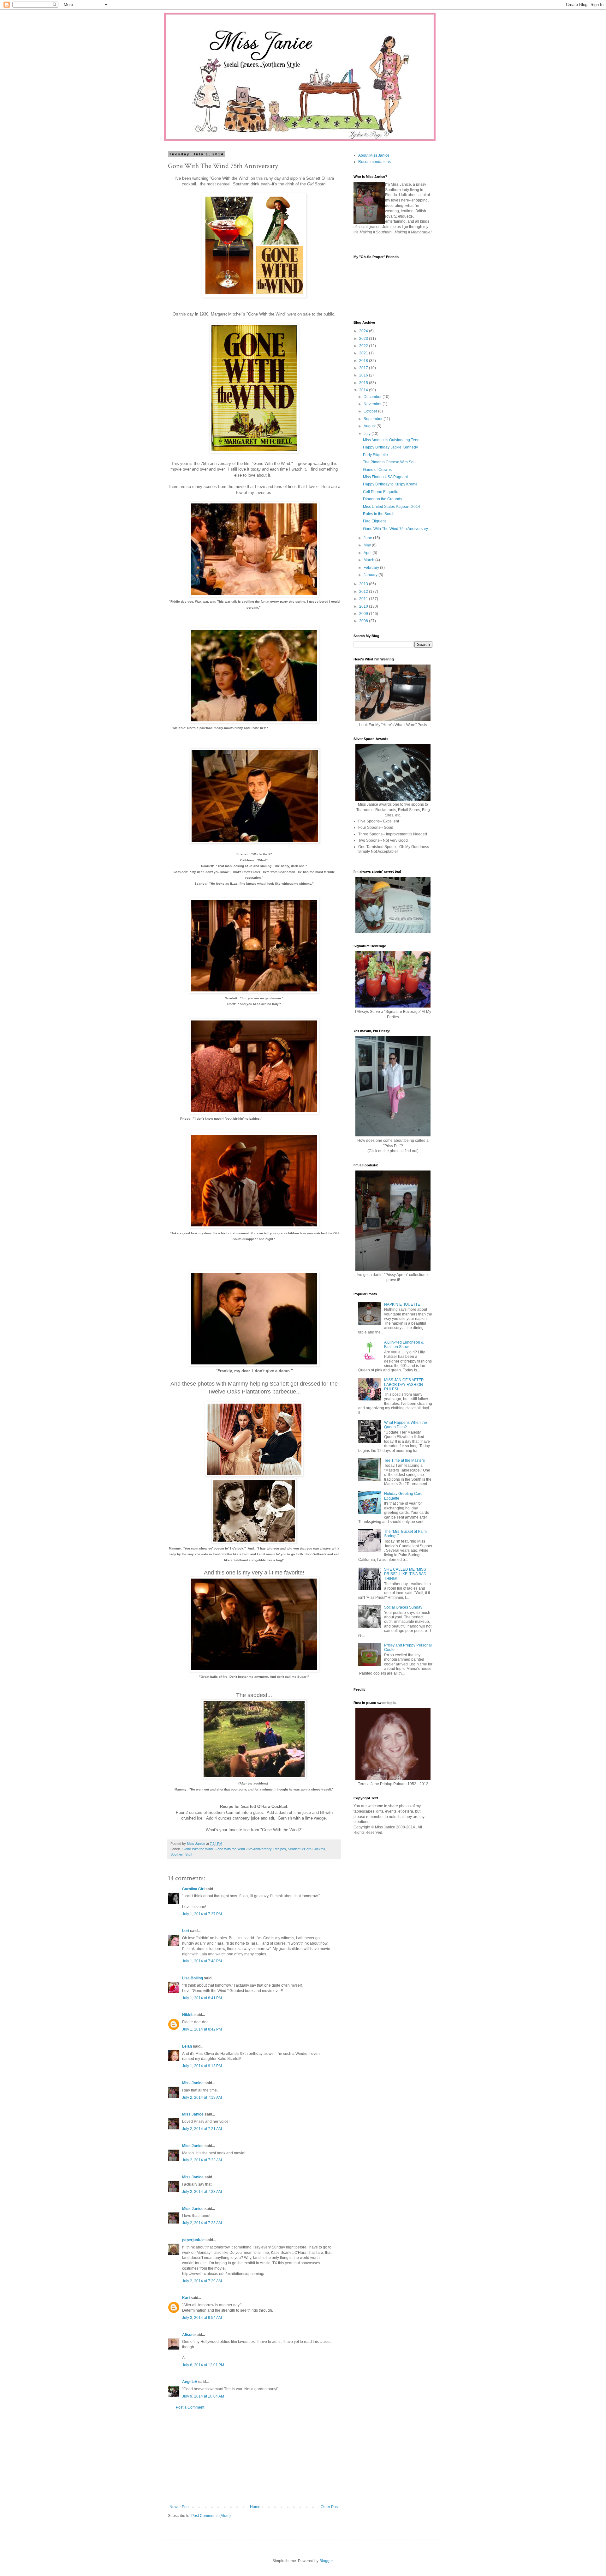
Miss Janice (193, 2083)
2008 (364, 621)
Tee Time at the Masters (404, 1460)
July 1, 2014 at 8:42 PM (202, 2029)
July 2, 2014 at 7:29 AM (202, 2281)
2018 (364, 361)
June (368, 538)
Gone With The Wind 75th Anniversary (395, 529)
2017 (364, 368)
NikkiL (188, 2015)
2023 (364, 339)
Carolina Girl (193, 1889)
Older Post (330, 2507)
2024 (364, 331)
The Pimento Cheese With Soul (390, 462)
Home (255, 2507)
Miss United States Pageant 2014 (392, 507)
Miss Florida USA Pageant (385, 477)
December (373, 397)
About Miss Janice (374, 155)
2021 (364, 353)
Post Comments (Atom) (211, 2516)
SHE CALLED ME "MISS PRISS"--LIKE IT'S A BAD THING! (405, 1574)
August (370, 426)
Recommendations (374, 162)
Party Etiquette (375, 455)
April (368, 553)
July (368, 434)
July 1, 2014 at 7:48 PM (202, 1961)
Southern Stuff (181, 1854)
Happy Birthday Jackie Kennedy (390, 447)
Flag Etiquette (375, 521)
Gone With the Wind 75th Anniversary (243, 1849)
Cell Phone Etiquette (381, 492)
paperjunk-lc (193, 2240)
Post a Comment (190, 2407)
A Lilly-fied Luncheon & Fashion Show (404, 1345)
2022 (364, 346)
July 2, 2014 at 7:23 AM (202, 2192)
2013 (364, 584)
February (372, 568)
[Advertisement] (254, 2457)
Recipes (280, 1849)
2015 (364, 383)
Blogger (326, 2561)
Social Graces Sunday (403, 1607)
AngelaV (190, 2382)
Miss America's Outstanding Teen (391, 440)
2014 (364, 390)
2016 (364, 375)
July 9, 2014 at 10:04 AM (203, 2396)
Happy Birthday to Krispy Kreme (390, 484)
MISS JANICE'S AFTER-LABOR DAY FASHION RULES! (405, 1384)
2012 (364, 592)
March (369, 560)
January (371, 575)
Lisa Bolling (193, 1978)
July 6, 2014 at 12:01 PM (203, 2365)
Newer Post (179, 2507)
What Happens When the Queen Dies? (406, 1425)
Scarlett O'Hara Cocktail (306, 1849)
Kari (186, 2298)
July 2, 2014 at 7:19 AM (202, 2098)
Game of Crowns (377, 470)
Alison (188, 2335)
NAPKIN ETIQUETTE (402, 1304)
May (368, 545)
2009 (364, 614)
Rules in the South (379, 514)
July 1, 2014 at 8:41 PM (202, 1998)
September (374, 419)
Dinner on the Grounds (383, 499)
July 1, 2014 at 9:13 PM (202, 2066)
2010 (364, 606)
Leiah (187, 2046)
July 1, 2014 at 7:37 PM (202, 1914)
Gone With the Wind (198, 1849)
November (373, 404)
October (371, 411)
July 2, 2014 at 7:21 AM (202, 2129)
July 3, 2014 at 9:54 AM (202, 2318)
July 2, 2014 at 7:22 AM (202, 2160)
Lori (186, 1931)
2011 (364, 599)
